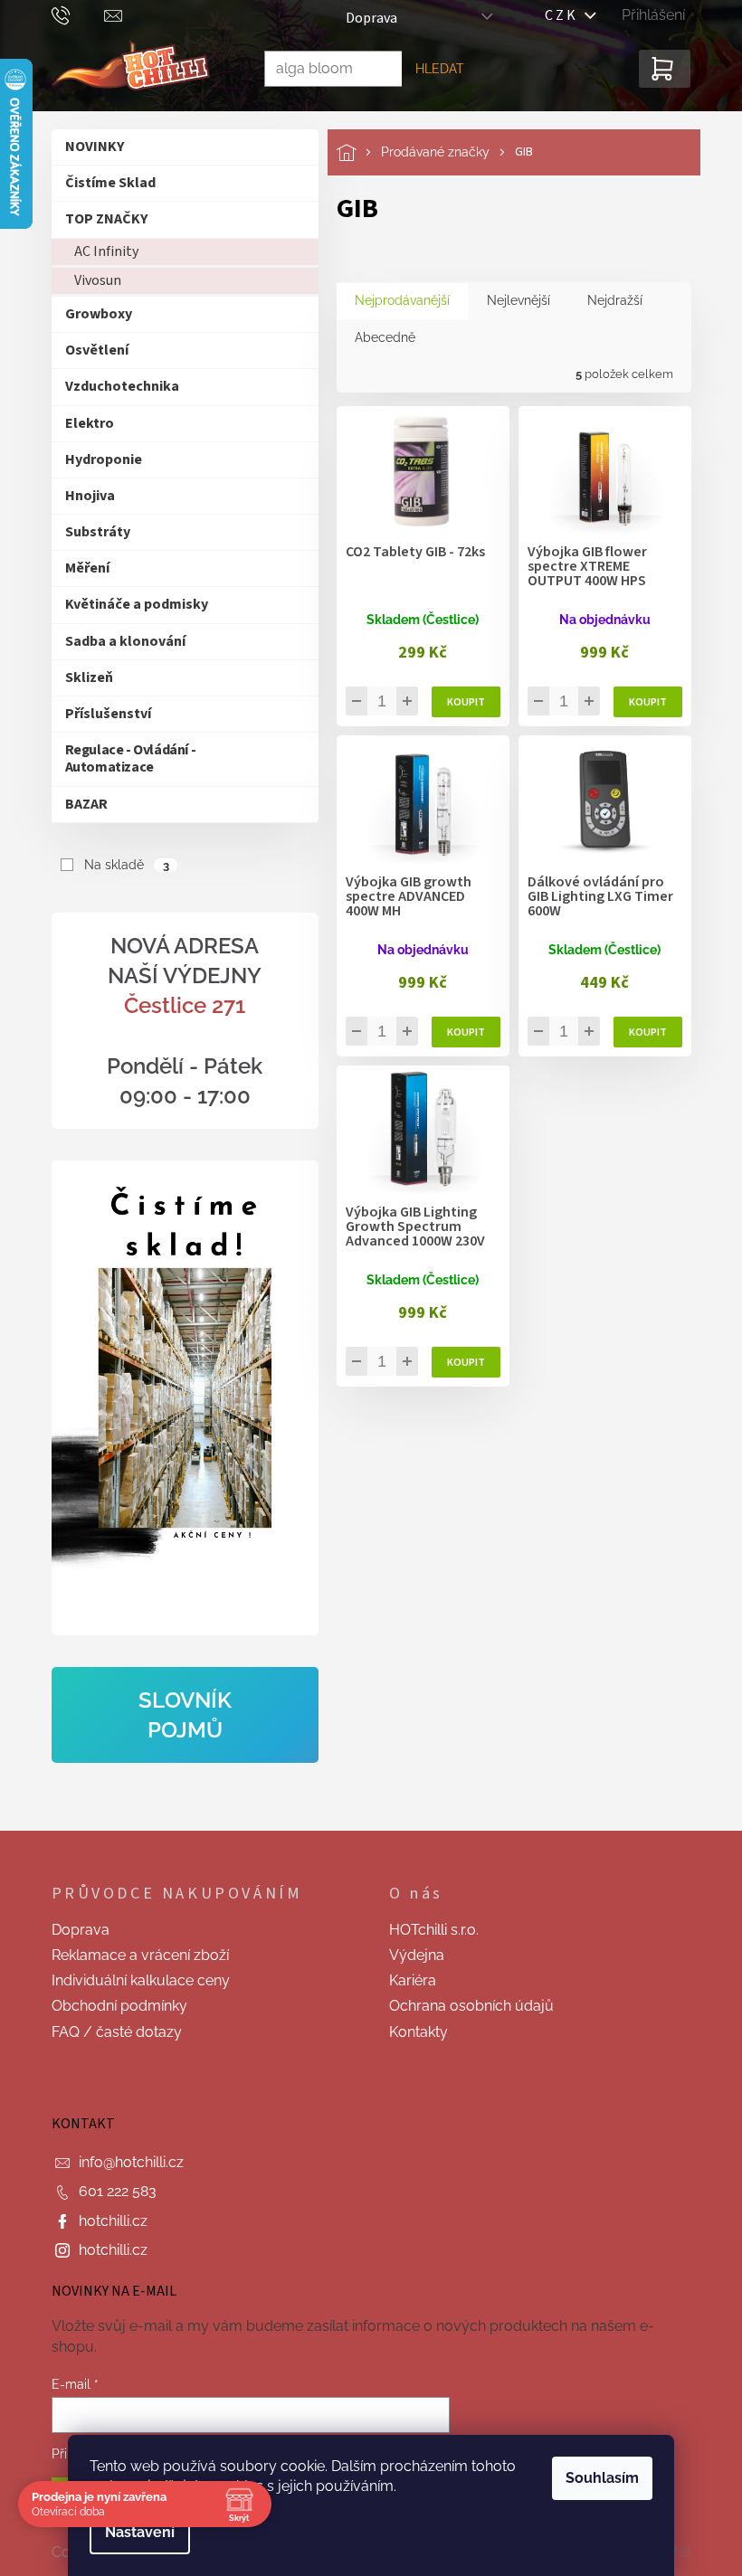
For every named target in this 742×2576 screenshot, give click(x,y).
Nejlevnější (511, 300)
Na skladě (120, 865)
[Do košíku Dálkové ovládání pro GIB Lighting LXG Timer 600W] (641, 1032)
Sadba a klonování (118, 641)
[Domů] (352, 152)
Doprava (364, 18)
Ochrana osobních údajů (465, 2006)
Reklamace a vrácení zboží (133, 1955)
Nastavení (133, 2532)
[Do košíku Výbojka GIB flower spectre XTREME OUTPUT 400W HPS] (641, 702)
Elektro (82, 423)
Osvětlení (90, 350)
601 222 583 (110, 2191)
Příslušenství (101, 714)
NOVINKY (87, 147)
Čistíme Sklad (103, 183)
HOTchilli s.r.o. (428, 1930)
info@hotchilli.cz (124, 2162)
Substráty (90, 532)
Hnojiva (83, 496)
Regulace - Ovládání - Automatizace (124, 758)
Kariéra (406, 1980)
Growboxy (91, 314)
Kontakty (412, 2032)
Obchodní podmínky (112, 2006)
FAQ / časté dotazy (109, 2032)
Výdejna (410, 1955)
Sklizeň (82, 677)
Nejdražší (608, 300)
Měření (80, 568)
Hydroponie (96, 459)
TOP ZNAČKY (99, 219)
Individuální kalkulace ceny (133, 1980)
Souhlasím (596, 2478)
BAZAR (79, 804)
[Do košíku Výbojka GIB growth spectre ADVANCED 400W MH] (459, 1032)
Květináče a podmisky (129, 604)
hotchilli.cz (106, 2221)
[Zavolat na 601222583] (71, 14)
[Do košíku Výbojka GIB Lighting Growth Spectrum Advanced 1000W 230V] (459, 1362)
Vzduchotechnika (115, 386)
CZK (558, 15)
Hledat (433, 69)
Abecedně (378, 337)
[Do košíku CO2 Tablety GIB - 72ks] (459, 702)
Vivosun (90, 280)
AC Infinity (99, 251)
